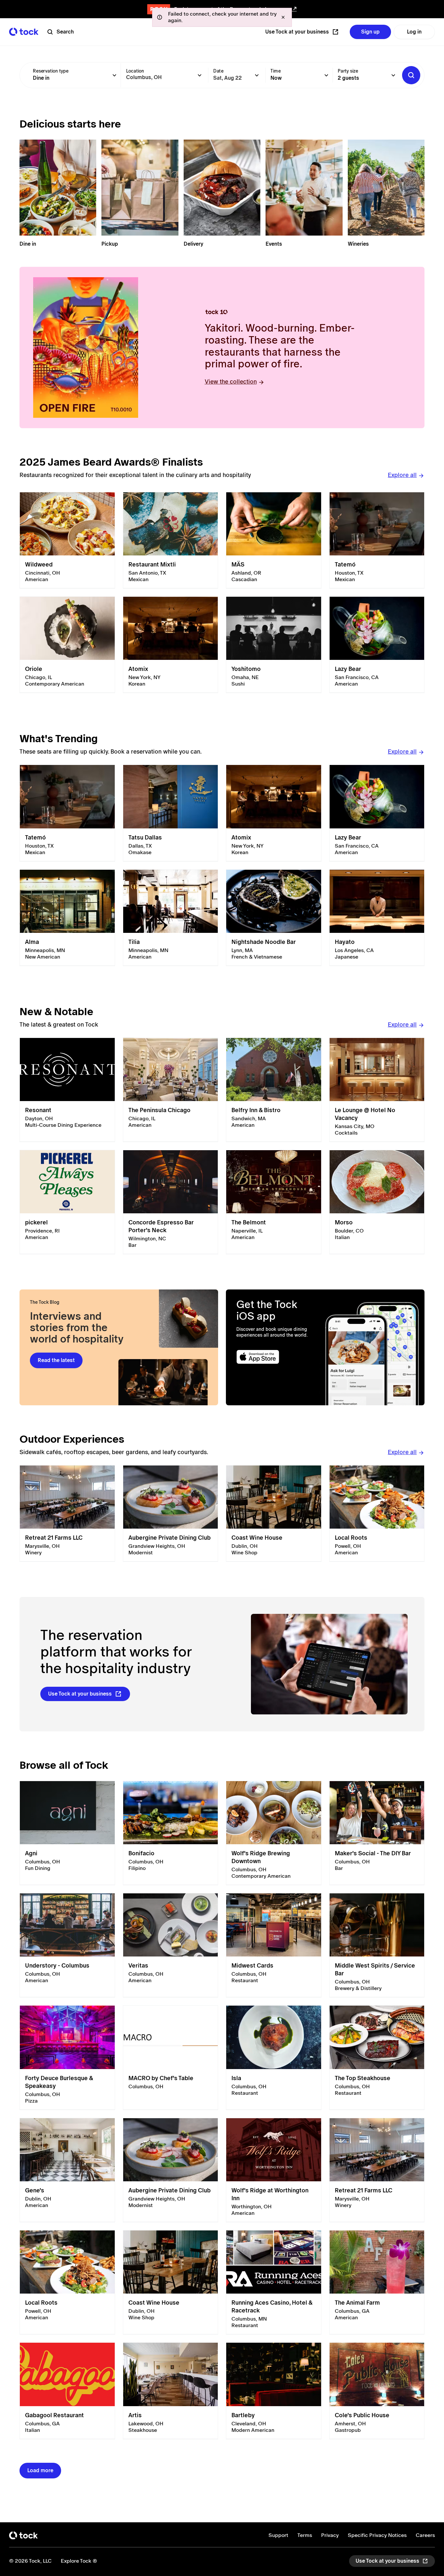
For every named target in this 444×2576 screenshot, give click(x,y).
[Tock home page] (24, 32)
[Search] (411, 75)
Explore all (402, 475)
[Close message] (283, 17)
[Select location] (200, 75)
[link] (67, 540)
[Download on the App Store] (276, 1357)
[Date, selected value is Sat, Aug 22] (257, 75)
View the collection (231, 382)
